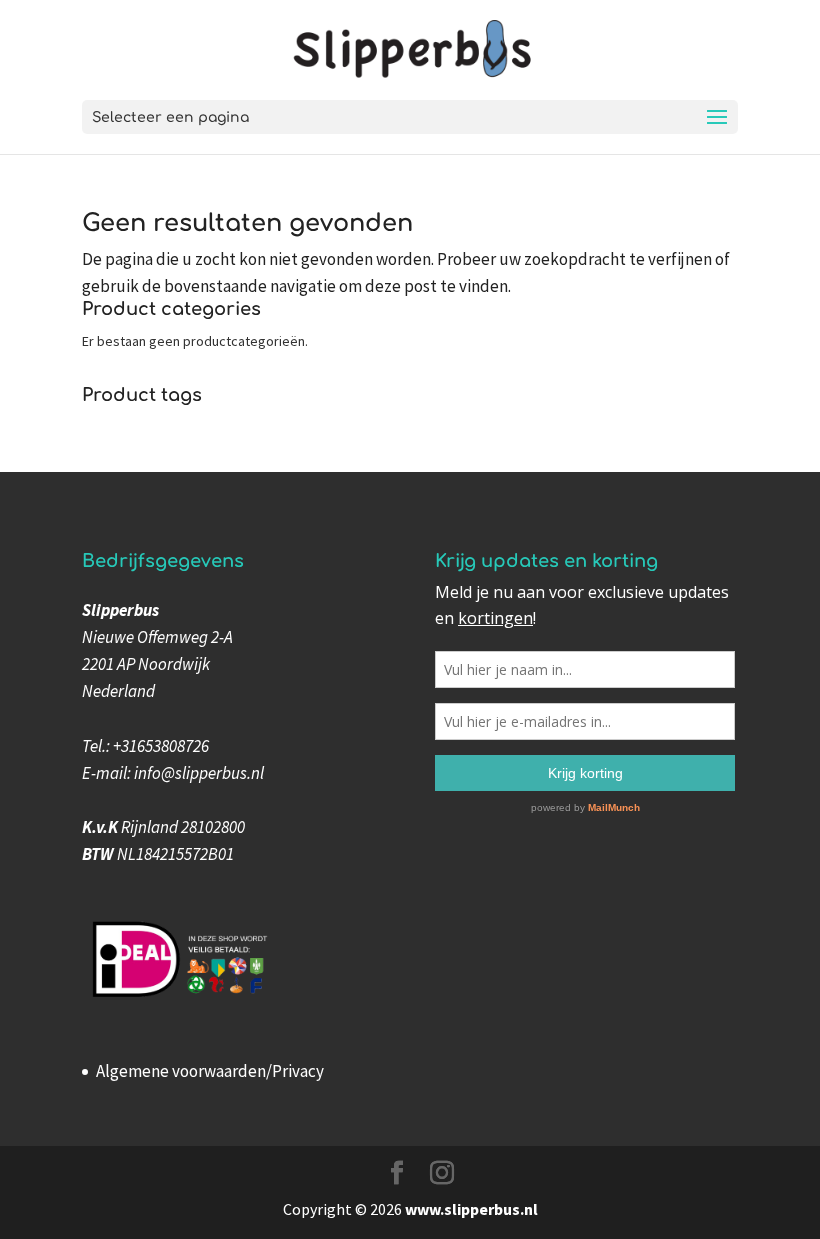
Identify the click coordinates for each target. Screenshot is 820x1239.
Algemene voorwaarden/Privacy (210, 1071)
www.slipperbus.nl (471, 1209)
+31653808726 (161, 746)
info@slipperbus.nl (199, 773)
